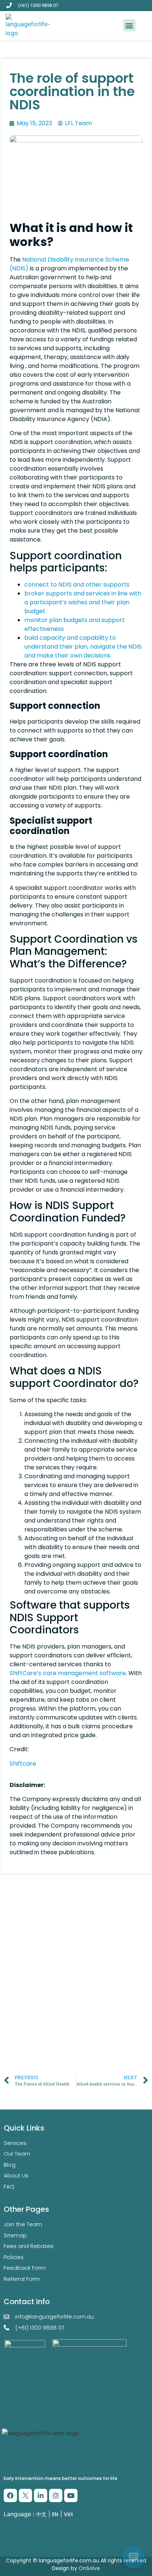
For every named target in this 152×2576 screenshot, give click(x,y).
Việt (68, 2514)
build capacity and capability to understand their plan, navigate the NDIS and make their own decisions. (83, 647)
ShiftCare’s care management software (68, 1673)
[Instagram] (56, 2495)
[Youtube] (71, 2495)
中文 (41, 2514)
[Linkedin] (41, 2495)
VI (34, 2531)
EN (55, 2514)
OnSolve (89, 2568)
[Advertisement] (76, 1991)
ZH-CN (12, 2531)
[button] (129, 25)
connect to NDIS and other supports (77, 585)
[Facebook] (10, 2495)
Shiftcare (23, 1764)
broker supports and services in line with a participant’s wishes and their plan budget (83, 602)
